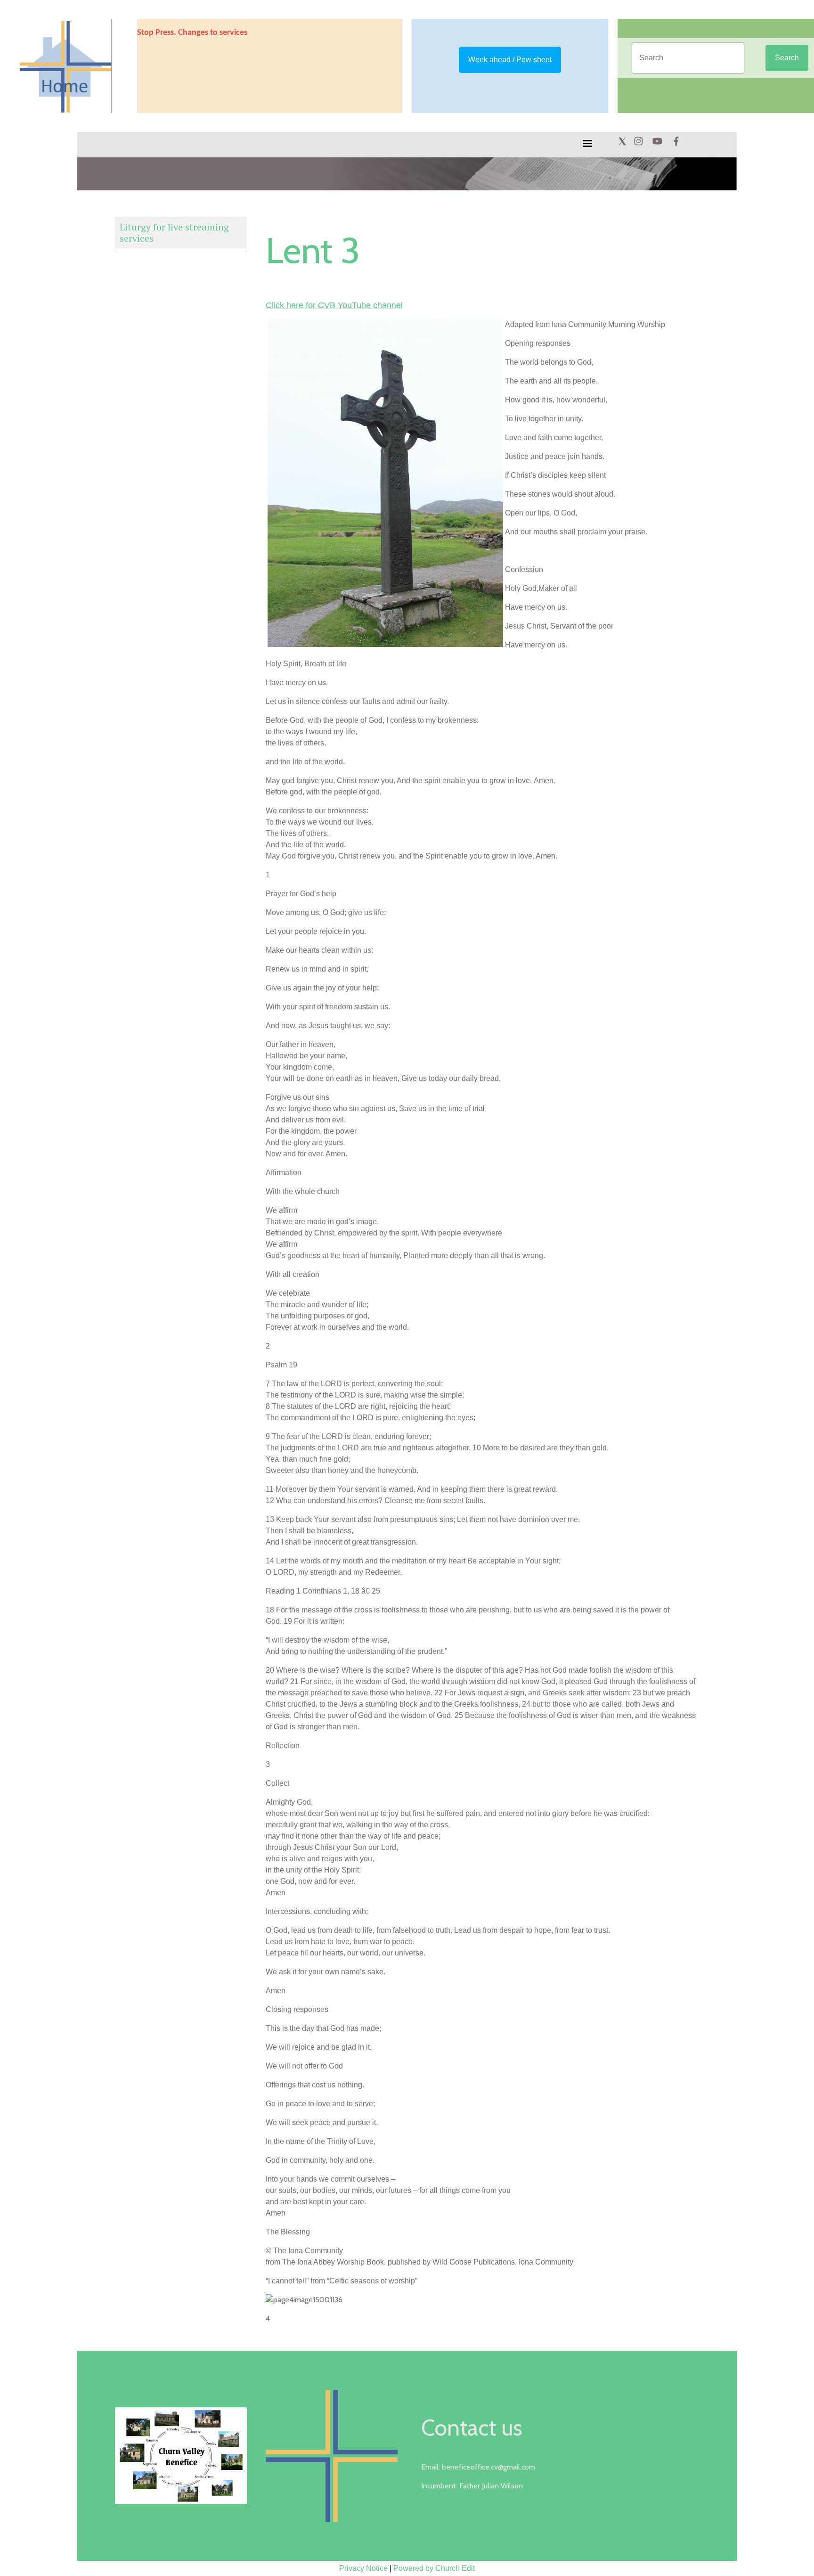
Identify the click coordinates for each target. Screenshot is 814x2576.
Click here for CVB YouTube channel (334, 305)
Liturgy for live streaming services (174, 233)
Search (787, 58)
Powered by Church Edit (434, 2568)
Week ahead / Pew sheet (510, 60)
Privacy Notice (363, 2568)
